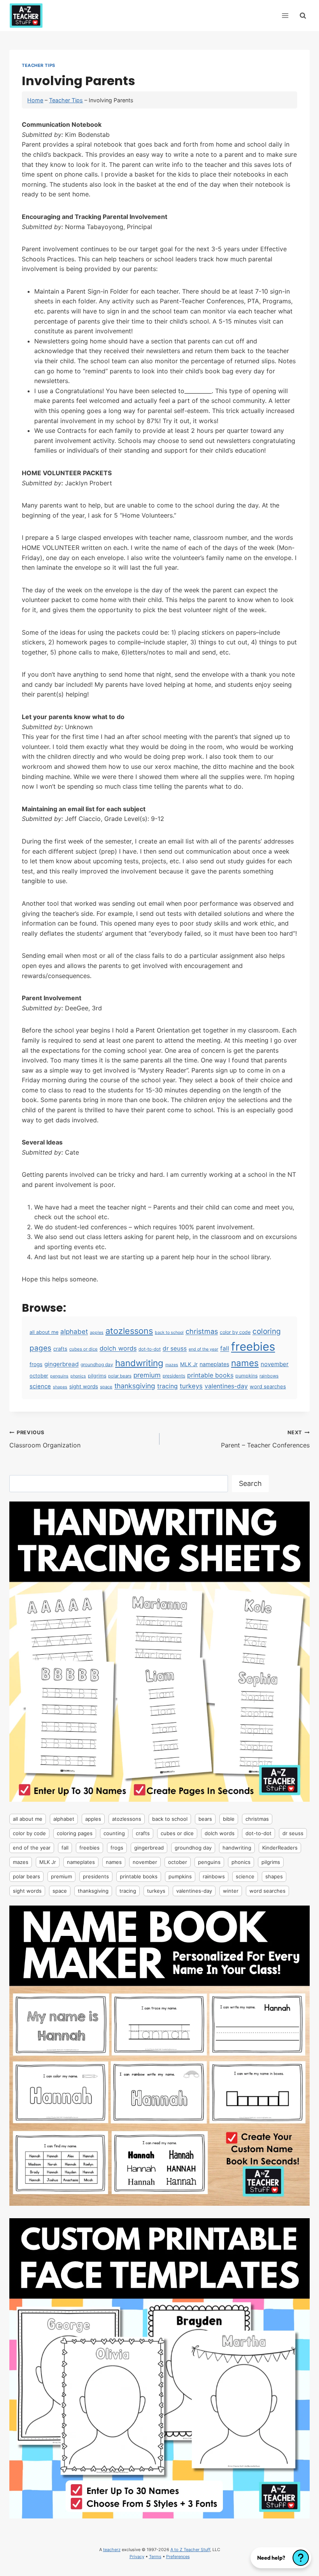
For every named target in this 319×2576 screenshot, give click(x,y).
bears (205, 1819)
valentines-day (226, 1386)
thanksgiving (135, 1386)
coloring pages (75, 1833)
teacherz (112, 2550)
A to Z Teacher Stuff (190, 2550)
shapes (60, 1387)
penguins (59, 1376)
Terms (155, 2557)
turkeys (191, 1386)
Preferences (178, 2557)
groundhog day (97, 1364)
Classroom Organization (45, 1439)
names (245, 1363)
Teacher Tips (39, 65)
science (40, 1386)
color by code (235, 1332)
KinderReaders (280, 1848)
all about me (44, 1332)
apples (97, 1333)
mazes (172, 1365)
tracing (167, 1386)
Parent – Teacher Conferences (265, 1439)
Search (250, 1483)
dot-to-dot (150, 1349)
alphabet (74, 1332)
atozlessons (129, 1331)
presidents (174, 1376)
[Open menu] (285, 15)
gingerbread (61, 1364)
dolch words (118, 1348)
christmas (202, 1331)
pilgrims (97, 1376)
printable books (210, 1375)
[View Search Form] (303, 15)
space (106, 1387)
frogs (36, 1364)
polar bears (120, 1376)
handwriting (139, 1363)
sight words (84, 1386)
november (275, 1364)
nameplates (214, 1364)
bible (229, 1819)
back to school (169, 1333)
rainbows (269, 1376)
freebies (253, 1347)
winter (231, 1891)
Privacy (137, 2557)
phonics (78, 1376)
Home (35, 100)
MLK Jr (189, 1364)
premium (147, 1375)
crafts (60, 1349)
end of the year (203, 1349)
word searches (268, 1386)
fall (225, 1348)
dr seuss (175, 1348)
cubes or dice (83, 1349)
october (39, 1376)
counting (114, 1833)
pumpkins (246, 1376)
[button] (281, 2558)
